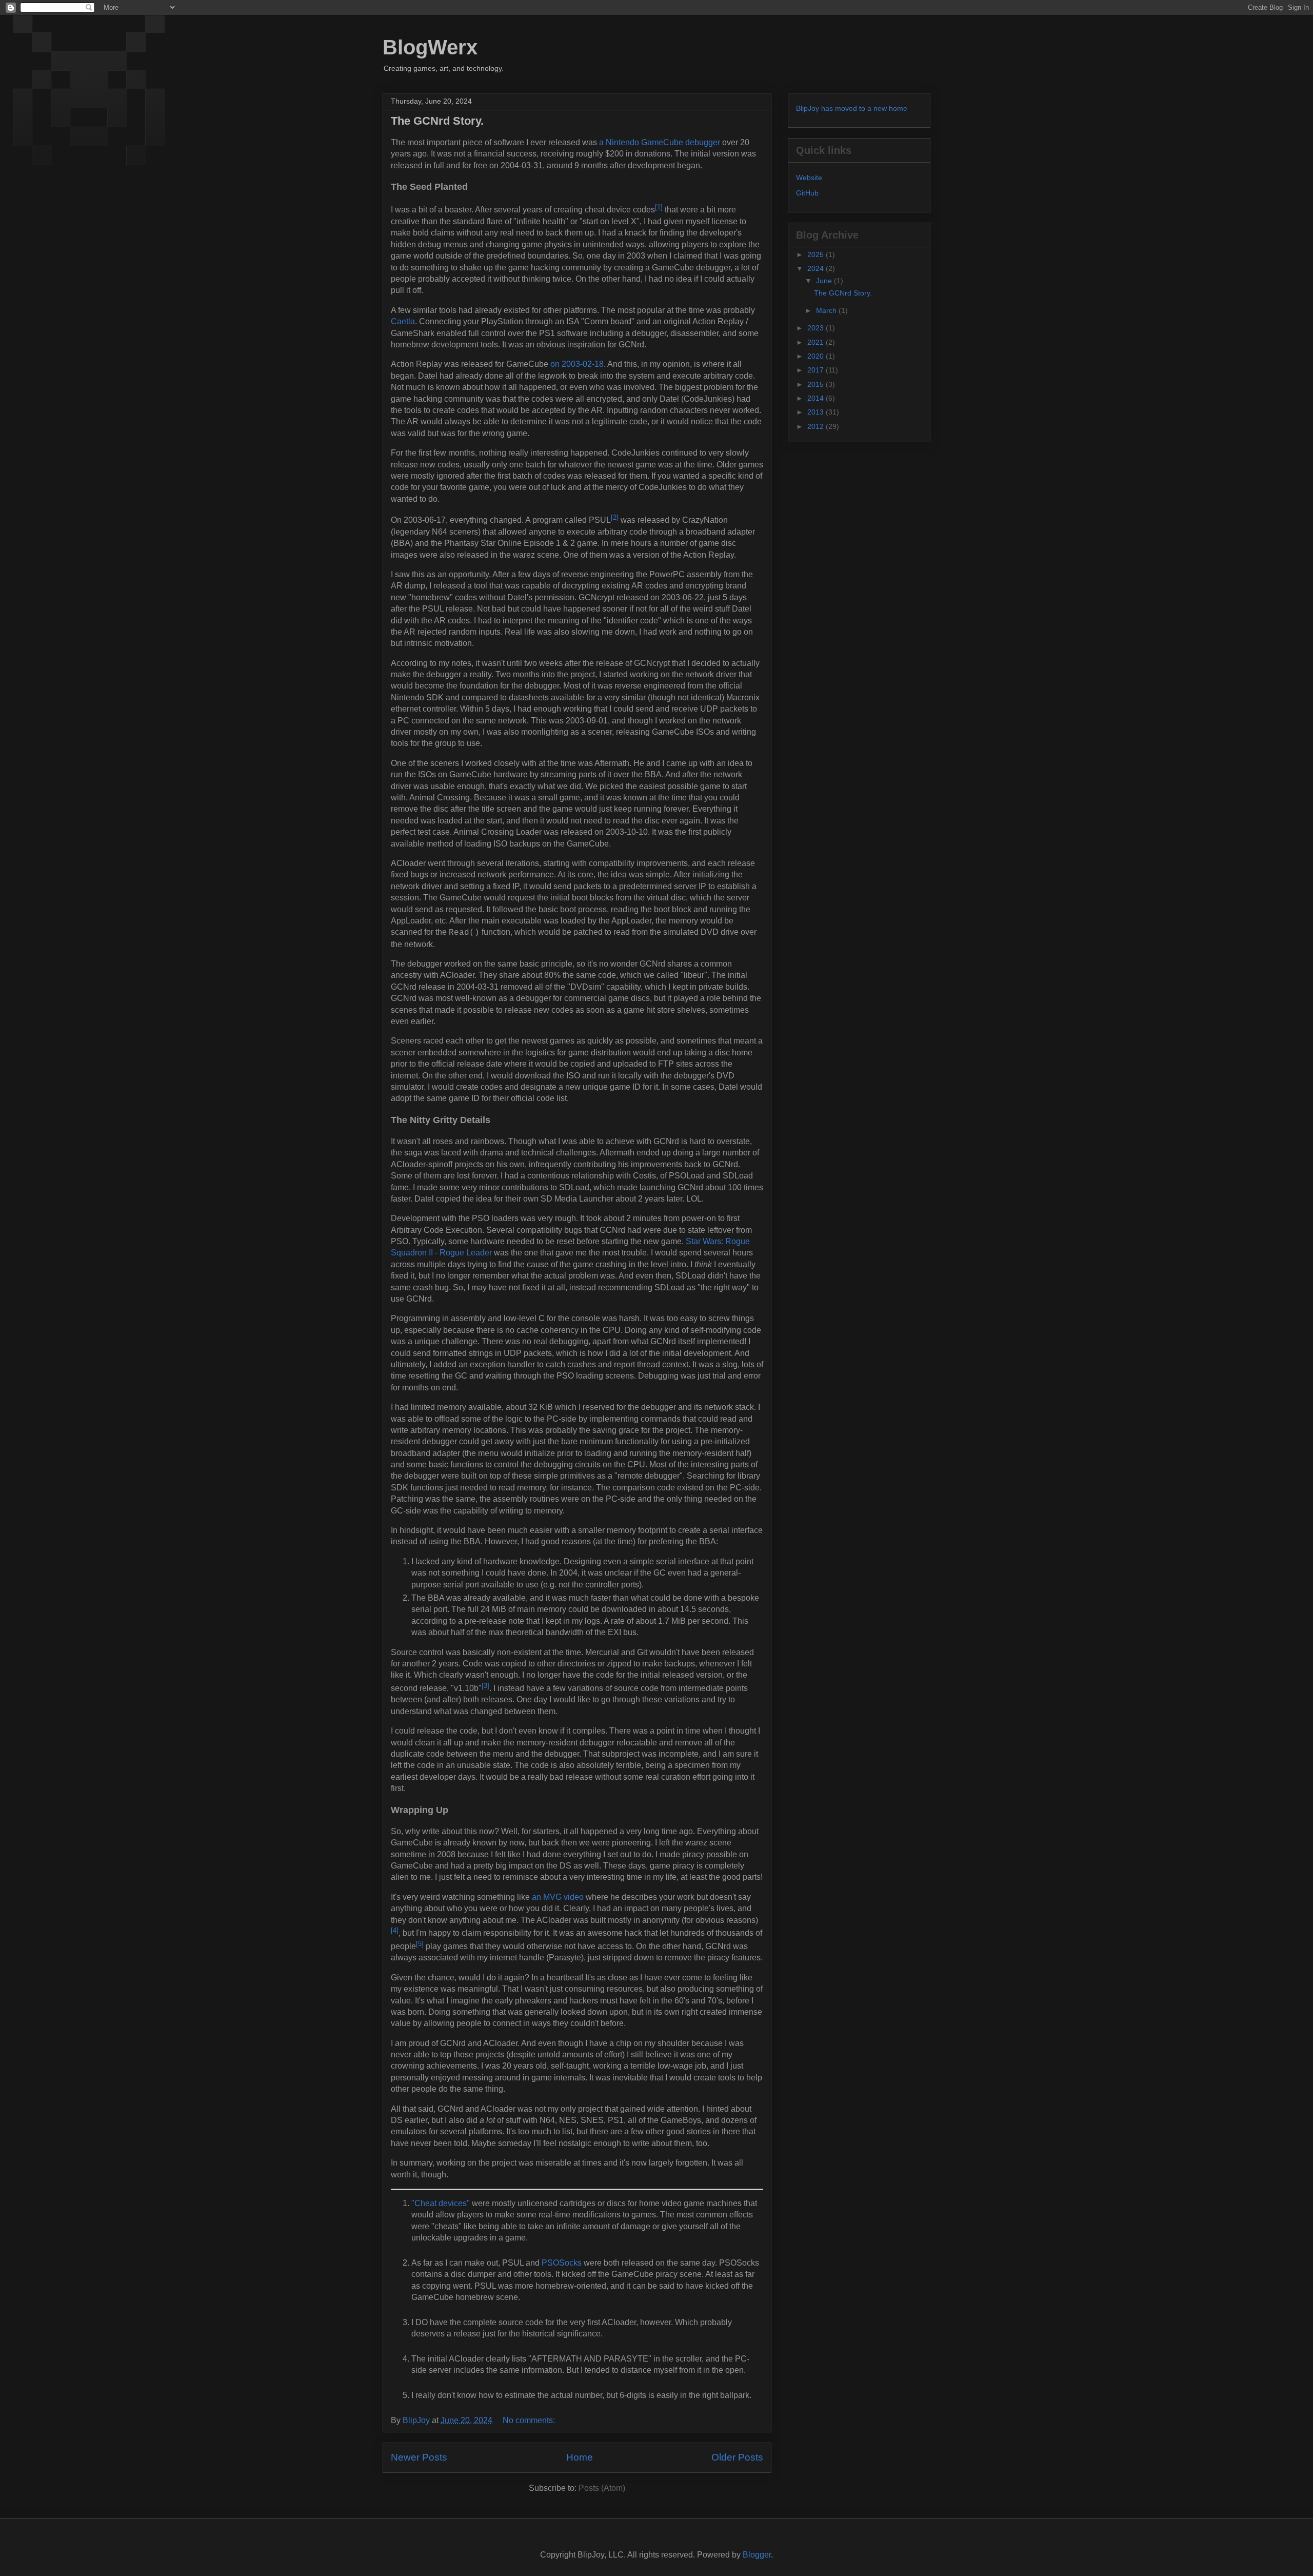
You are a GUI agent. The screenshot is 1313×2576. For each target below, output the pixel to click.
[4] (395, 1930)
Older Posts (737, 2457)
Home (580, 2457)
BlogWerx (430, 47)
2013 (817, 412)
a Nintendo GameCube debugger (660, 142)
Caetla (403, 321)
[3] (485, 1686)
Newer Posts (419, 2457)
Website (809, 178)
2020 (817, 356)
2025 (817, 254)
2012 (817, 426)
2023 (817, 328)
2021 (817, 342)
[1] (659, 207)
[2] (615, 517)
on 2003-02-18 (577, 364)
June (825, 281)
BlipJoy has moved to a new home (852, 108)
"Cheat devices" (441, 2203)
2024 (817, 268)
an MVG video (558, 1897)
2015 (817, 384)
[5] (420, 1944)
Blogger (757, 2555)
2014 (817, 398)
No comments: (530, 2420)
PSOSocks (562, 2263)
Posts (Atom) (602, 2488)
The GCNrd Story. (437, 121)
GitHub (807, 193)
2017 (817, 370)
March (827, 310)
